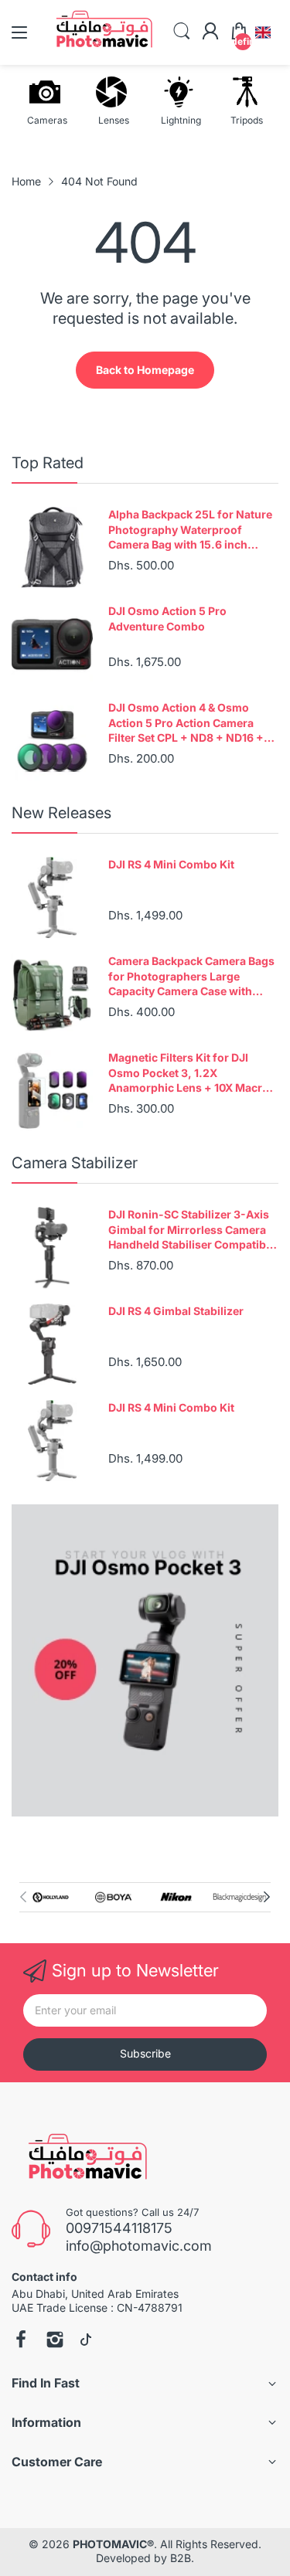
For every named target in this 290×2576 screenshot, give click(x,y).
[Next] (23, 1897)
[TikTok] (86, 2341)
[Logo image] (51, 1897)
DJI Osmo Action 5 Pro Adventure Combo (167, 619)
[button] (263, 32)
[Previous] (267, 1897)
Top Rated (48, 463)
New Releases (61, 813)
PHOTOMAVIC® (113, 2544)
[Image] (145, 1660)
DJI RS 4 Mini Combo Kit (171, 864)
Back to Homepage (145, 370)
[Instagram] (55, 2341)
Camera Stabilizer (75, 1163)
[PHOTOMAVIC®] (83, 2160)
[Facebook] (21, 2341)
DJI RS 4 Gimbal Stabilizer (176, 1311)
